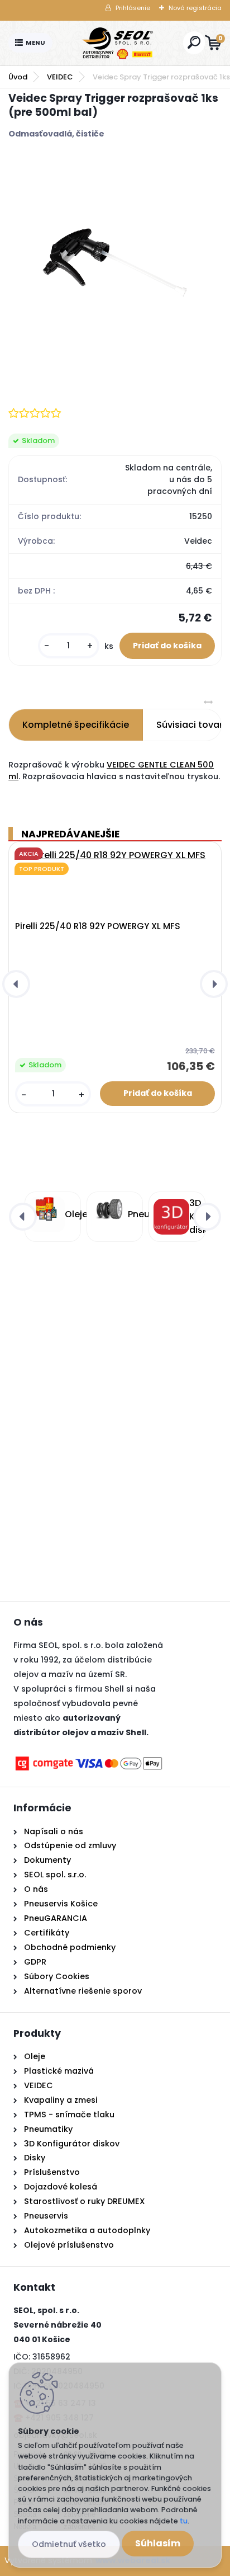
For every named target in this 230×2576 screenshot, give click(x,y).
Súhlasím (158, 2543)
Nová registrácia (195, 8)
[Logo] (118, 43)
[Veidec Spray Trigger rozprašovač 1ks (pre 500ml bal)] (115, 263)
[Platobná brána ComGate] (89, 1761)
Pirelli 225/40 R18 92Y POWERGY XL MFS (98, 926)
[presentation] (16, 984)
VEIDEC (60, 77)
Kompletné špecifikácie (76, 725)
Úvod (18, 77)
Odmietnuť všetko (69, 2544)
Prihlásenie (133, 8)
